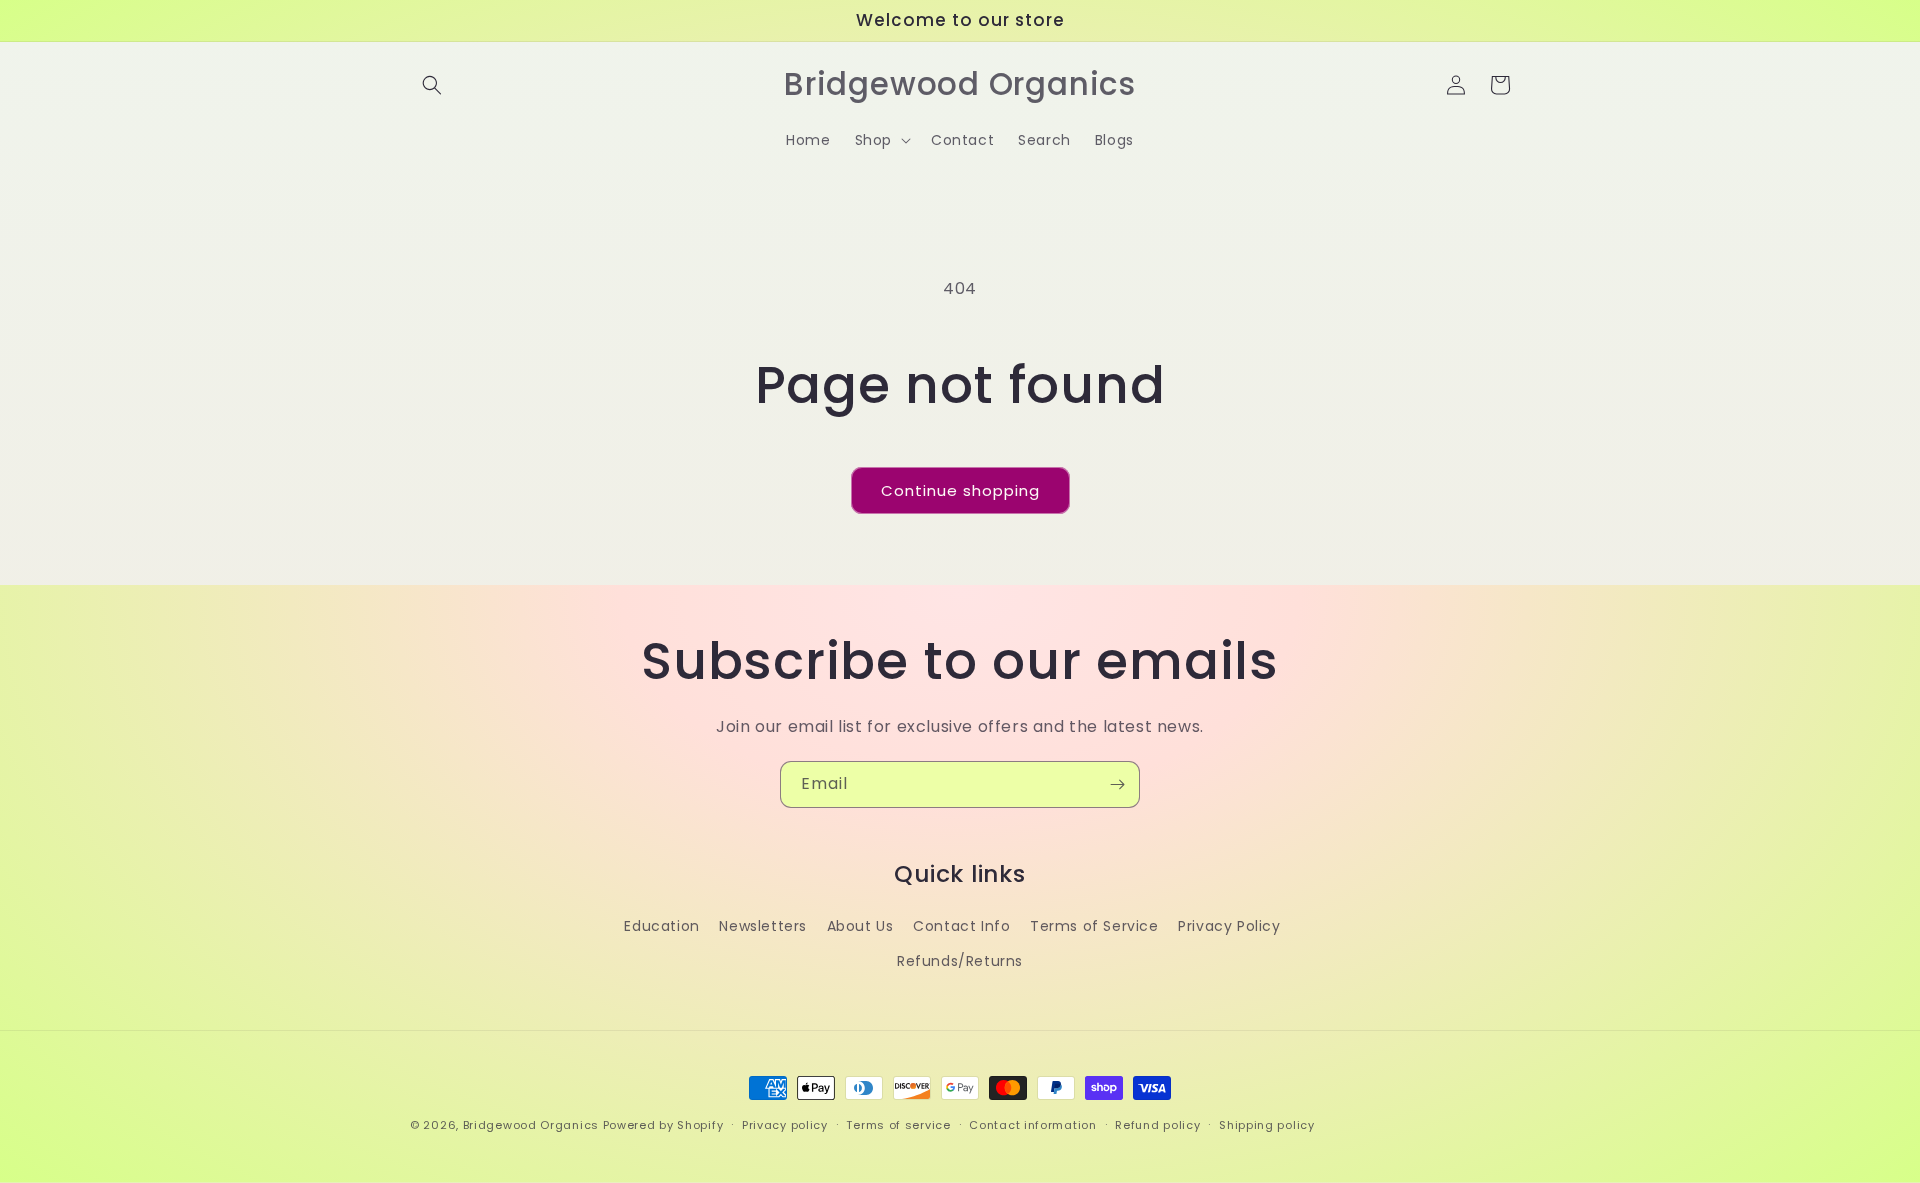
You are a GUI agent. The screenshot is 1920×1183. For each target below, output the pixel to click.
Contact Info (961, 926)
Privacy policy (785, 1124)
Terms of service (898, 1124)
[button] (432, 85)
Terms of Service (1094, 926)
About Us (860, 926)
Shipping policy (1267, 1124)
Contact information (1032, 1124)
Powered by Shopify (663, 1125)
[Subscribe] (1117, 784)
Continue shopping (960, 490)
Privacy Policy (1229, 926)
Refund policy (1157, 1124)
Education (661, 926)
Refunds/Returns (960, 961)
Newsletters (763, 926)
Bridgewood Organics (531, 1125)
